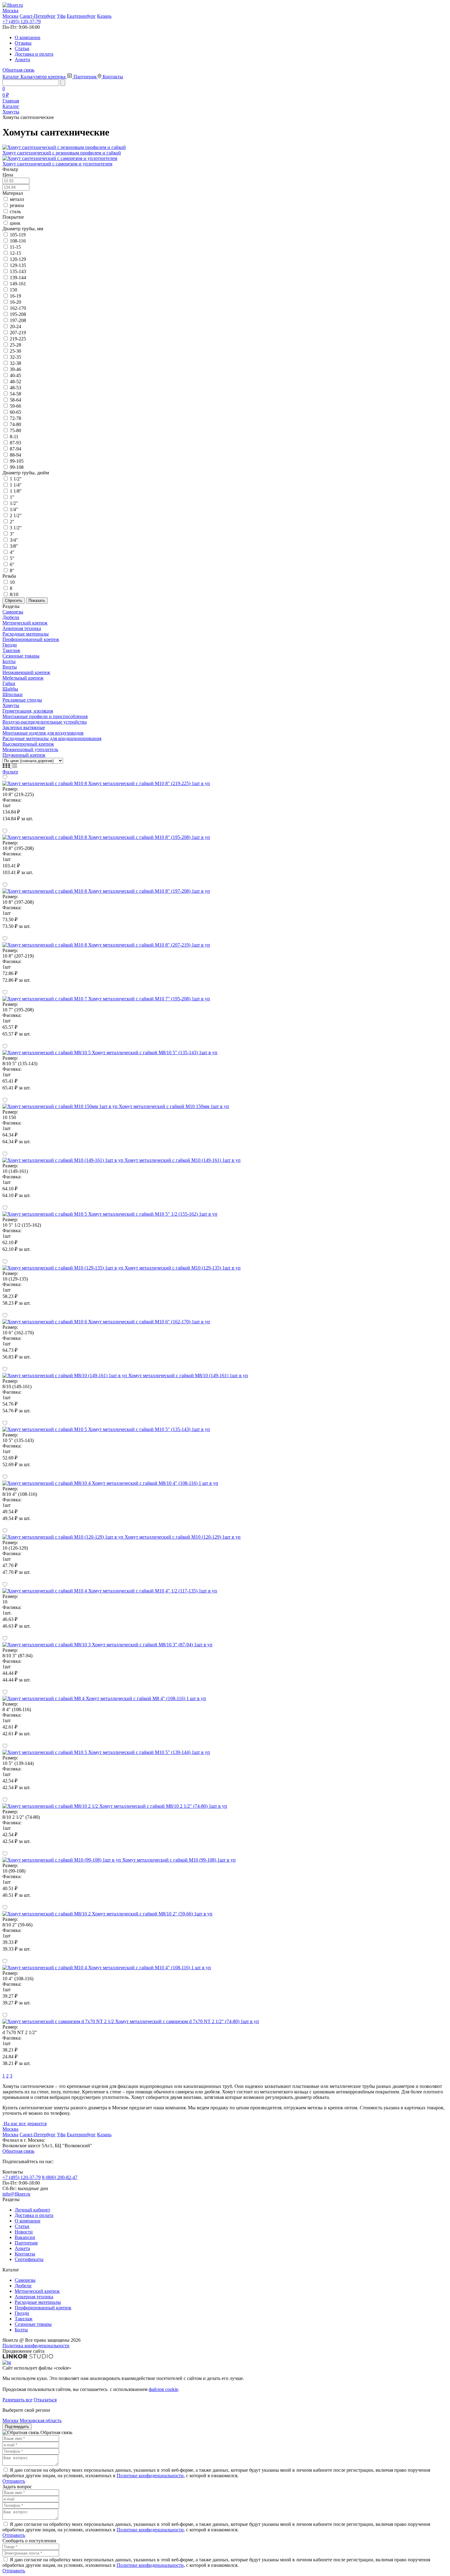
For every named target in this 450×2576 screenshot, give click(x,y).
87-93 (15, 443)
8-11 (14, 437)
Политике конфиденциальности (150, 2476)
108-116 (18, 241)
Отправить (14, 2481)
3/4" (14, 540)
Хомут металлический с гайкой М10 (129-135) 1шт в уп (183, 1268)
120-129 (18, 259)
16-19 (15, 296)
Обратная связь (18, 70)
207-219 (18, 333)
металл (17, 199)
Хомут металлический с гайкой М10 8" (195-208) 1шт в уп (149, 837)
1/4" (14, 509)
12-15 (15, 253)
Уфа (61, 16)
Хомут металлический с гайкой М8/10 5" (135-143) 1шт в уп (155, 1053)
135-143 (18, 271)
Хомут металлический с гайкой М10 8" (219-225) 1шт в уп (149, 783)
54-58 (15, 394)
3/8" (14, 546)
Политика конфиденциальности (36, 2346)
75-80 (15, 430)
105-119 (18, 235)
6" (12, 564)
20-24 (15, 326)
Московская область (41, 2420)
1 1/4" (16, 485)
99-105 (17, 461)
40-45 (15, 375)
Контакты (113, 77)
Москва (10, 16)
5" (12, 558)
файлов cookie (163, 2389)
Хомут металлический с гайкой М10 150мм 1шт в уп (174, 1106)
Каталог (11, 77)
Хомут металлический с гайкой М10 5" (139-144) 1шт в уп (149, 1752)
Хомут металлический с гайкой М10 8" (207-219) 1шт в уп (149, 945)
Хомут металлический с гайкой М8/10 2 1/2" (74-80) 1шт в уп (163, 1806)
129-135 (18, 265)
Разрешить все (17, 2400)
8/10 (14, 594)
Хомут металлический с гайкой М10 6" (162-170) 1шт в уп (149, 1322)
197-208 (18, 320)
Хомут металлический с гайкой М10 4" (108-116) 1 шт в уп (150, 1968)
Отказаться (45, 2400)
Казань (104, 16)
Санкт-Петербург (38, 16)
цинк (15, 223)
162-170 (18, 308)
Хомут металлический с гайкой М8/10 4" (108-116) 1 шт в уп (155, 1483)
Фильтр (10, 772)
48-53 (15, 388)
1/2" (14, 503)
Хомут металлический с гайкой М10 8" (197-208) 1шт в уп (149, 891)
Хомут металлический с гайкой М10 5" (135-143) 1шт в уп (149, 1429)
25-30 (15, 351)
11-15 (15, 247)
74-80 (15, 424)
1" (12, 497)
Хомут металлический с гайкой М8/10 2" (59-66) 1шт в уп (152, 1914)
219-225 (18, 339)
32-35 (15, 357)
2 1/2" (16, 515)
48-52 (15, 382)
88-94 (15, 455)
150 (13, 290)
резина (17, 205)
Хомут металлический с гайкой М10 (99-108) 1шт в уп (179, 1860)
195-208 (18, 314)
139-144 (18, 278)
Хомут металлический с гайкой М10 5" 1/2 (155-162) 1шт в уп (153, 1214)
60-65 (15, 412)
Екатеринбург (81, 16)
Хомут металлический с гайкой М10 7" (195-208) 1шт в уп (149, 999)
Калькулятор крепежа (44, 77)
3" (12, 534)
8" (12, 571)
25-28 (15, 345)
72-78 (15, 418)
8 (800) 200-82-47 (60, 2177)
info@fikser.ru (16, 2194)
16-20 (15, 302)
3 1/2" (16, 528)
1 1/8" (16, 491)
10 (12, 582)
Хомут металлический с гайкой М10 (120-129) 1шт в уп (183, 1537)
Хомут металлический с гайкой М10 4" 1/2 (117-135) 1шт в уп (153, 1591)
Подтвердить (17, 2427)
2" (12, 522)
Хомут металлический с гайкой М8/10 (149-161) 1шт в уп (188, 1375)
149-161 (18, 284)
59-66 (15, 406)
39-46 (15, 369)
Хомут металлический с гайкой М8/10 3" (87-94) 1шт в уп (152, 1645)
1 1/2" (16, 479)
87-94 (15, 449)
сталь (15, 211)
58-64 (15, 400)
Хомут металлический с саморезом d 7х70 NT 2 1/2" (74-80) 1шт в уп (187, 2021)
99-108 (17, 467)
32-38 (15, 363)
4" (12, 552)
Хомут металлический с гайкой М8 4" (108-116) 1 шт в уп (146, 1698)
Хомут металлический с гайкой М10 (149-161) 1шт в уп (183, 1160)
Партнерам (86, 77)
